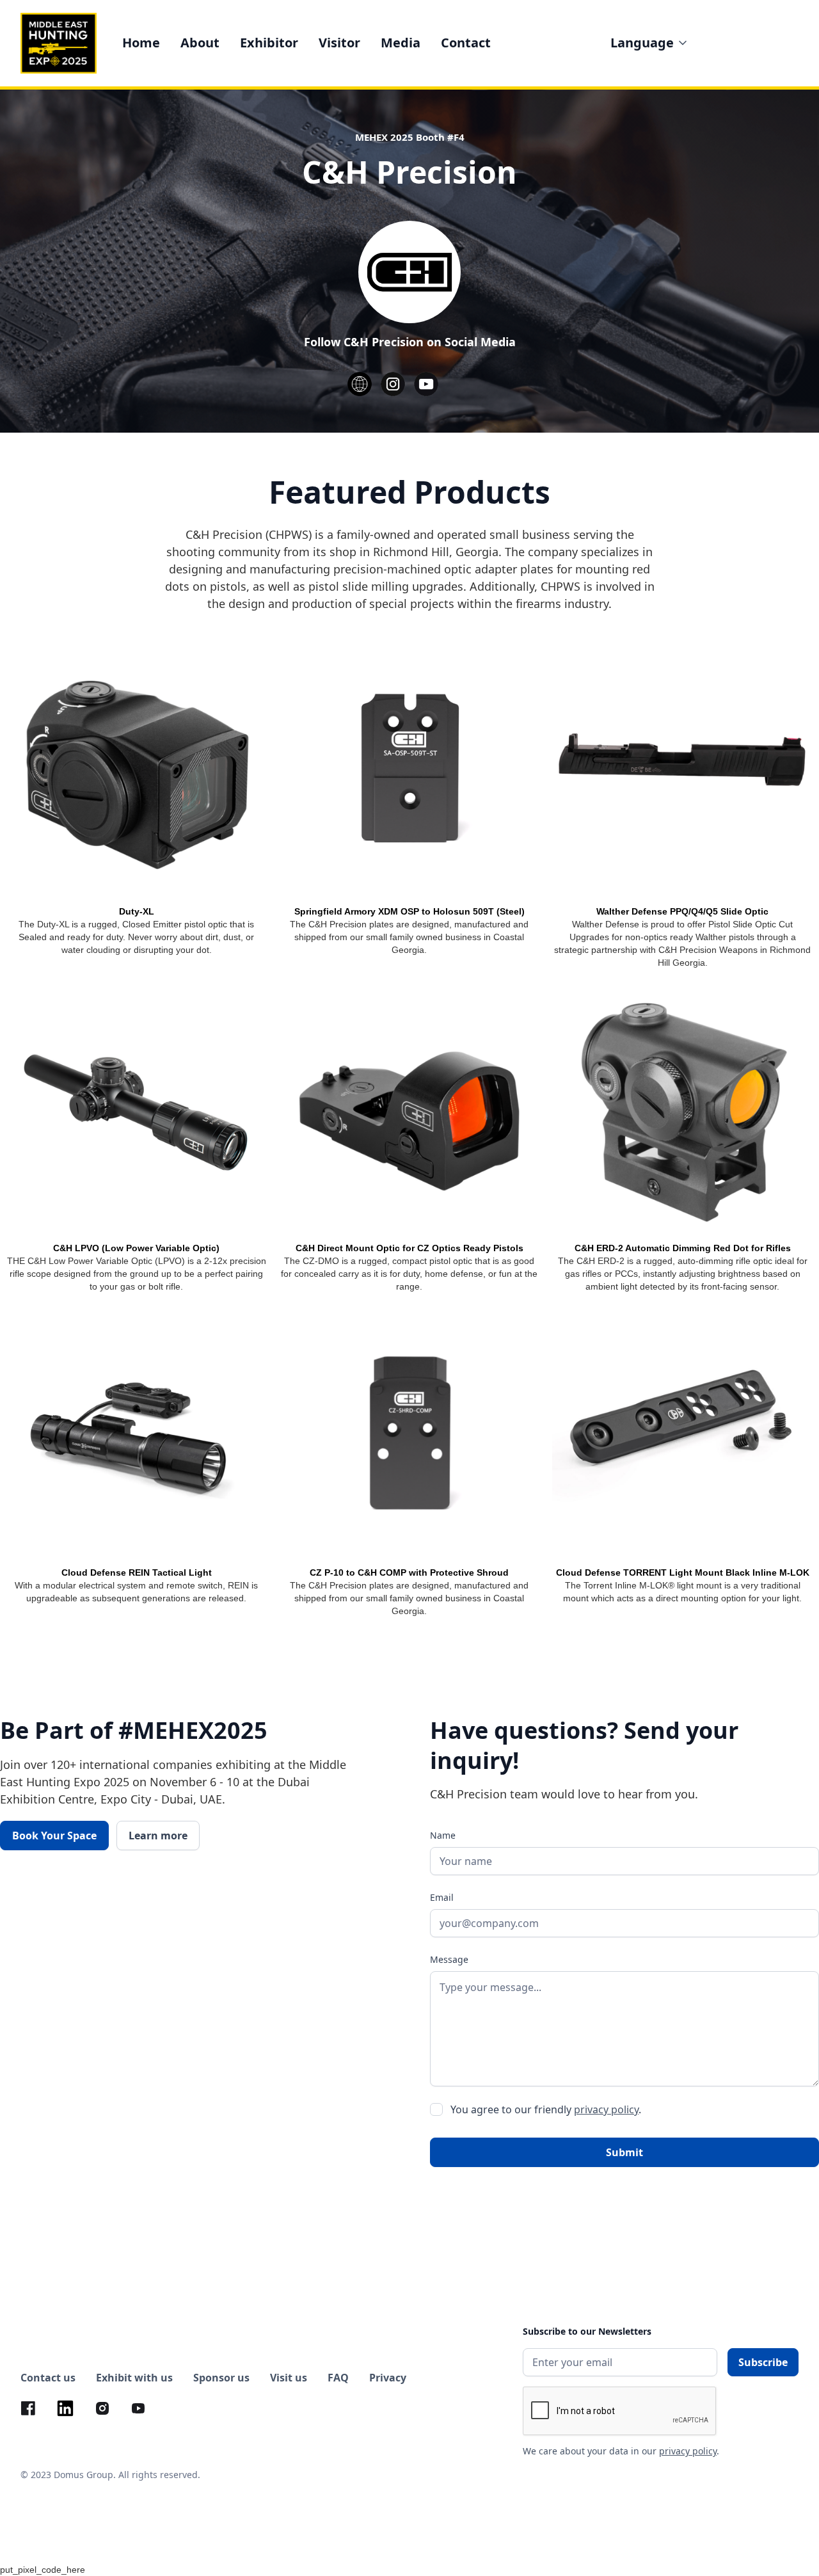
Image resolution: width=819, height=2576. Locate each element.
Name (443, 1835)
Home (141, 43)
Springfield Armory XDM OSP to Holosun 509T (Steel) (409, 911)
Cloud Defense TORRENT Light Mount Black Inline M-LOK (683, 1572)
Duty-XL (137, 911)
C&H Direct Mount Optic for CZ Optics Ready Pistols (409, 1248)
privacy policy (606, 2109)
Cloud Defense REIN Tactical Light (137, 1572)
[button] (650, 43)
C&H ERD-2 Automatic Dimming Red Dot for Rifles (683, 1248)
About (200, 43)
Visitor (339, 43)
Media (401, 43)
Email (442, 1897)
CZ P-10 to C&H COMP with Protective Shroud (409, 1572)
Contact (466, 43)
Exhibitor (269, 43)
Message (449, 1959)
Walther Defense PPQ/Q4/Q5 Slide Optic (682, 911)
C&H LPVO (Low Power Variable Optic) (136, 1248)
